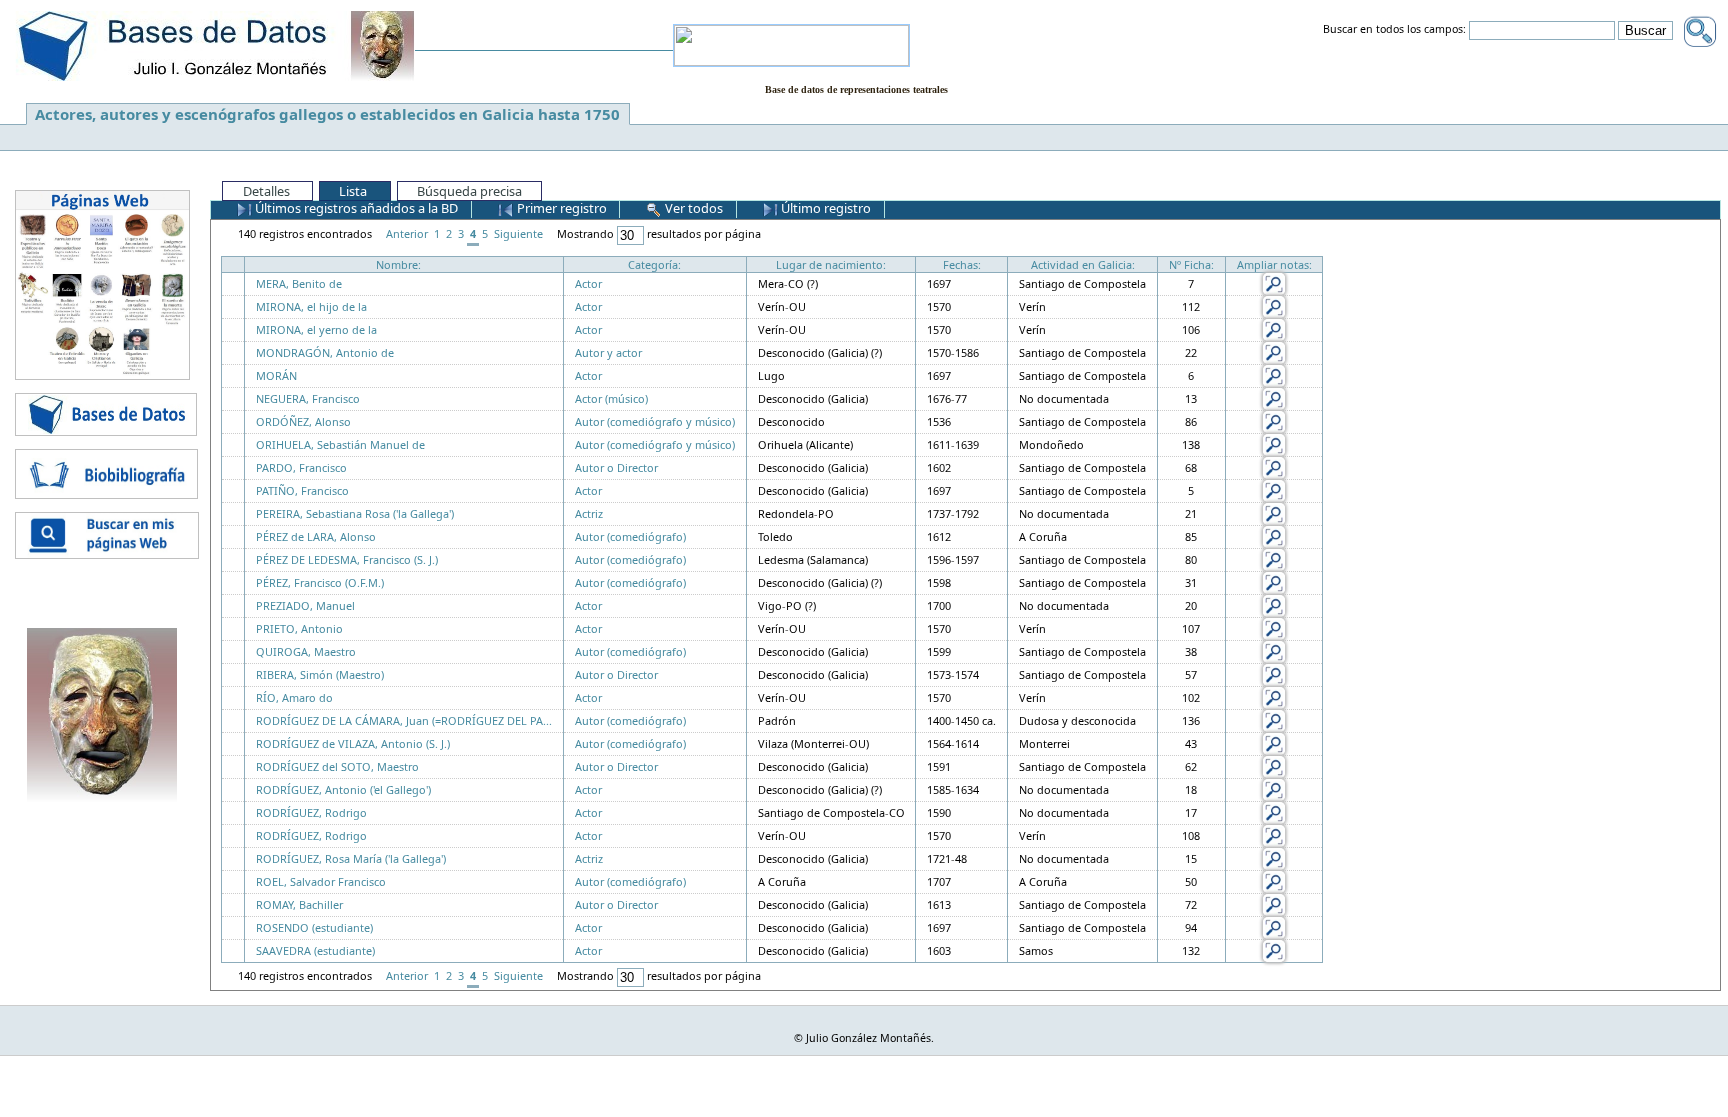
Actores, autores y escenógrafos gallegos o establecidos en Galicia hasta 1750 (327, 114)
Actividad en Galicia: (1083, 264)
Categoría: (654, 264)
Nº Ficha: (1191, 264)
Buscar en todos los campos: (1394, 30)
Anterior (407, 233)
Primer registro (560, 208)
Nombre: (398, 264)
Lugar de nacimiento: (831, 264)
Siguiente (518, 233)
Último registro (824, 208)
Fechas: (962, 264)
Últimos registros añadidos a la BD (355, 208)
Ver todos (692, 208)
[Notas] (1274, 282)
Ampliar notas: (1274, 264)
